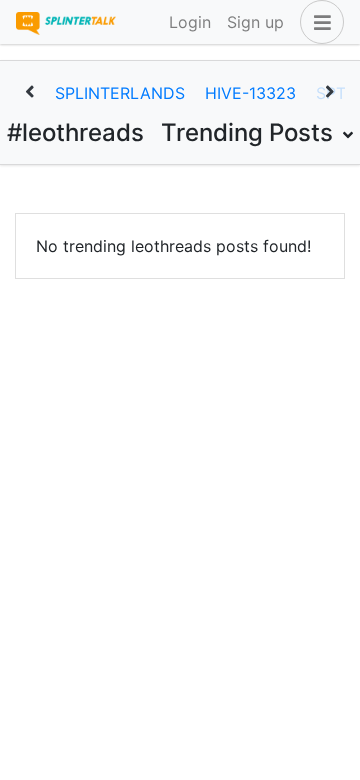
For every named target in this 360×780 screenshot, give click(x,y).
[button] (318, 22)
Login (190, 22)
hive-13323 (250, 93)
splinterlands (120, 93)
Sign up (255, 22)
